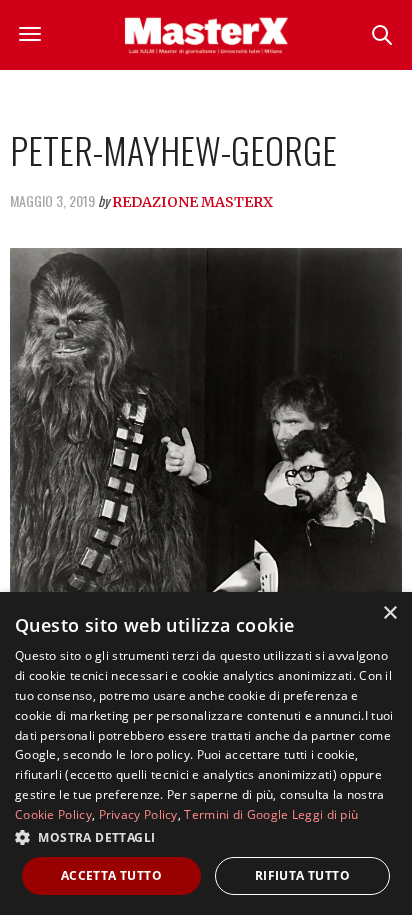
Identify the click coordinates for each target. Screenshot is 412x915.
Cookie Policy (53, 814)
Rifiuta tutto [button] (302, 875)
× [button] (389, 613)
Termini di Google (236, 814)
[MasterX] (206, 35)
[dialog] (206, 753)
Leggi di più (325, 814)
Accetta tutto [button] (111, 875)
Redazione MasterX (192, 202)
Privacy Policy (138, 814)
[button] (206, 837)
